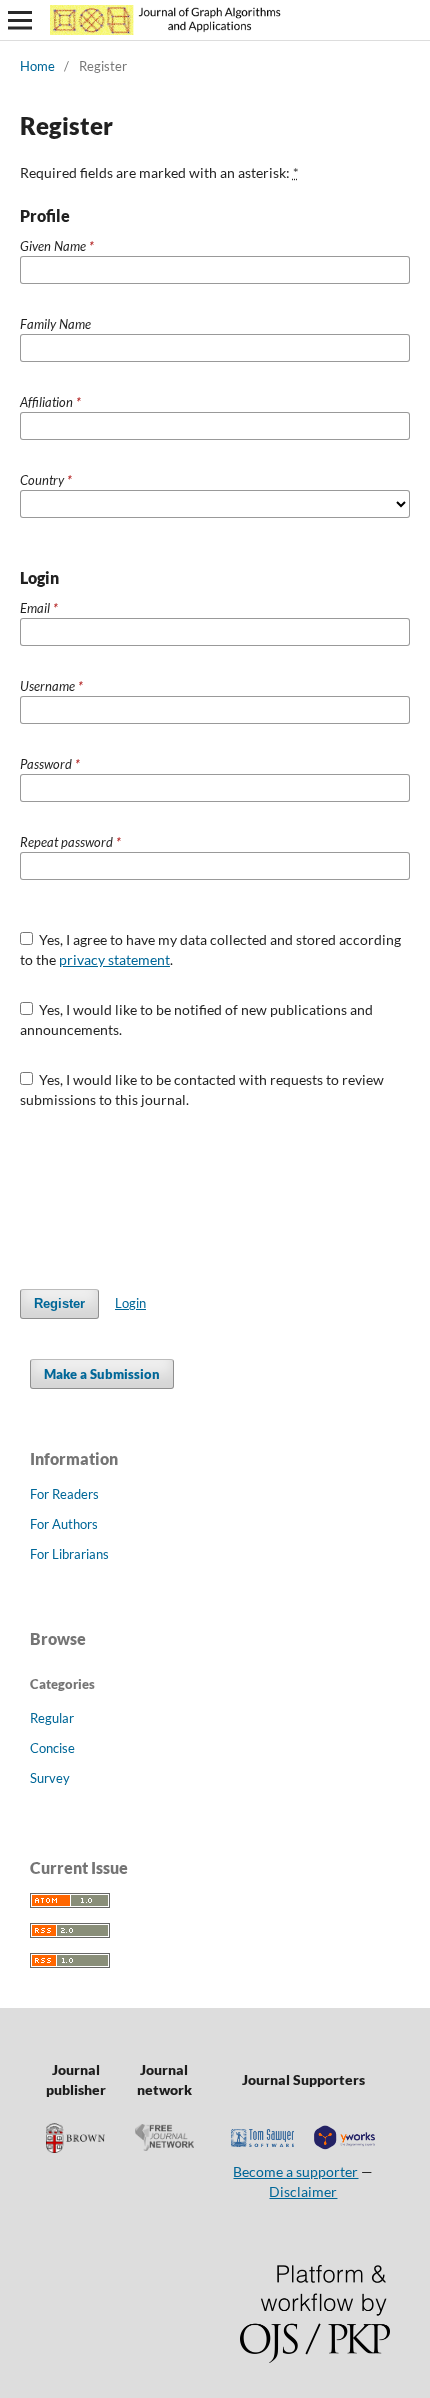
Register (59, 1303)
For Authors (64, 1524)
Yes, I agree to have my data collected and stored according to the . (211, 949)
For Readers (64, 1494)
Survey (50, 1778)
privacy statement (114, 959)
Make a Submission (102, 1374)
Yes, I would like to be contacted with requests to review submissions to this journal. (202, 1089)
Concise (52, 1748)
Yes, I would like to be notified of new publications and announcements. (197, 1019)
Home (37, 66)
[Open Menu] (20, 20)
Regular (52, 1718)
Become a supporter (295, 2171)
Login (130, 1303)
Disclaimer (303, 2191)
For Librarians (69, 1554)
